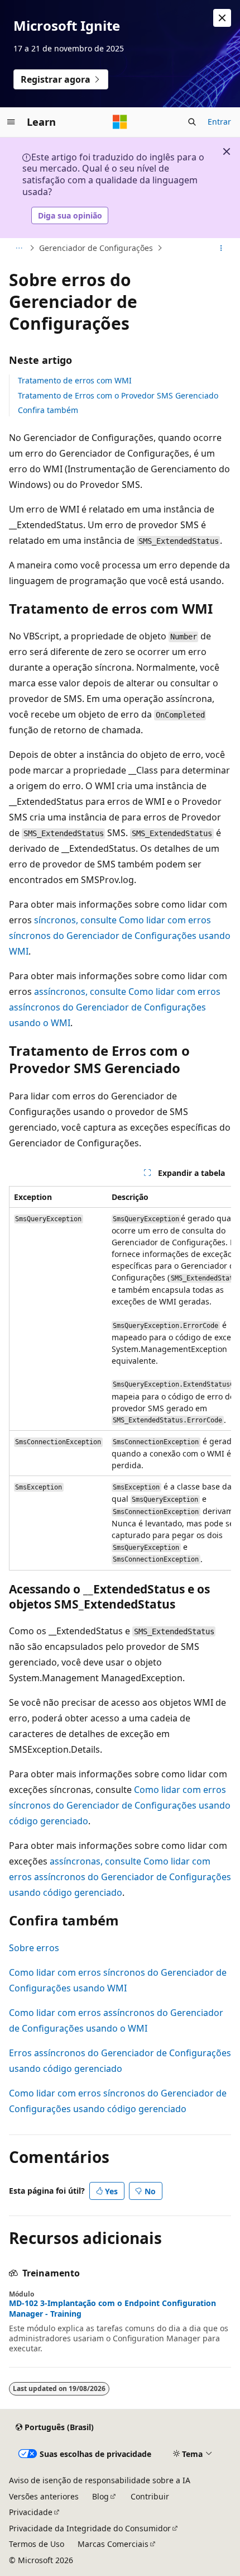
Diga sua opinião (70, 215)
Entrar (219, 122)
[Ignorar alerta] (222, 18)
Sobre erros (34, 1948)
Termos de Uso (37, 2544)
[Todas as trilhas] (19, 248)
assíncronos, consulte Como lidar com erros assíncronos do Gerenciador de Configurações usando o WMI (115, 1007)
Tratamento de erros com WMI (75, 380)
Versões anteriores (44, 2496)
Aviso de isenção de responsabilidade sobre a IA (100, 2480)
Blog (100, 2496)
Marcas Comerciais (113, 2544)
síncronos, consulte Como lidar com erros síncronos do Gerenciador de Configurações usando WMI (120, 936)
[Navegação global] (11, 122)
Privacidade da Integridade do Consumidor (90, 2528)
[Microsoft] (120, 122)
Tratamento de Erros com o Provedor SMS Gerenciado (118, 395)
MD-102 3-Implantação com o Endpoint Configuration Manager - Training (112, 2308)
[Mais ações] (221, 248)
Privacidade (31, 2512)
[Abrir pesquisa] (192, 122)
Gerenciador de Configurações (96, 248)
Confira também (48, 410)
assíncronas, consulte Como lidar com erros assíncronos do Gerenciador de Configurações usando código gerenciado (120, 1877)
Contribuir (150, 2496)
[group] (120, 1378)
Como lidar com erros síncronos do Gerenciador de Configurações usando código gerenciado (120, 1805)
